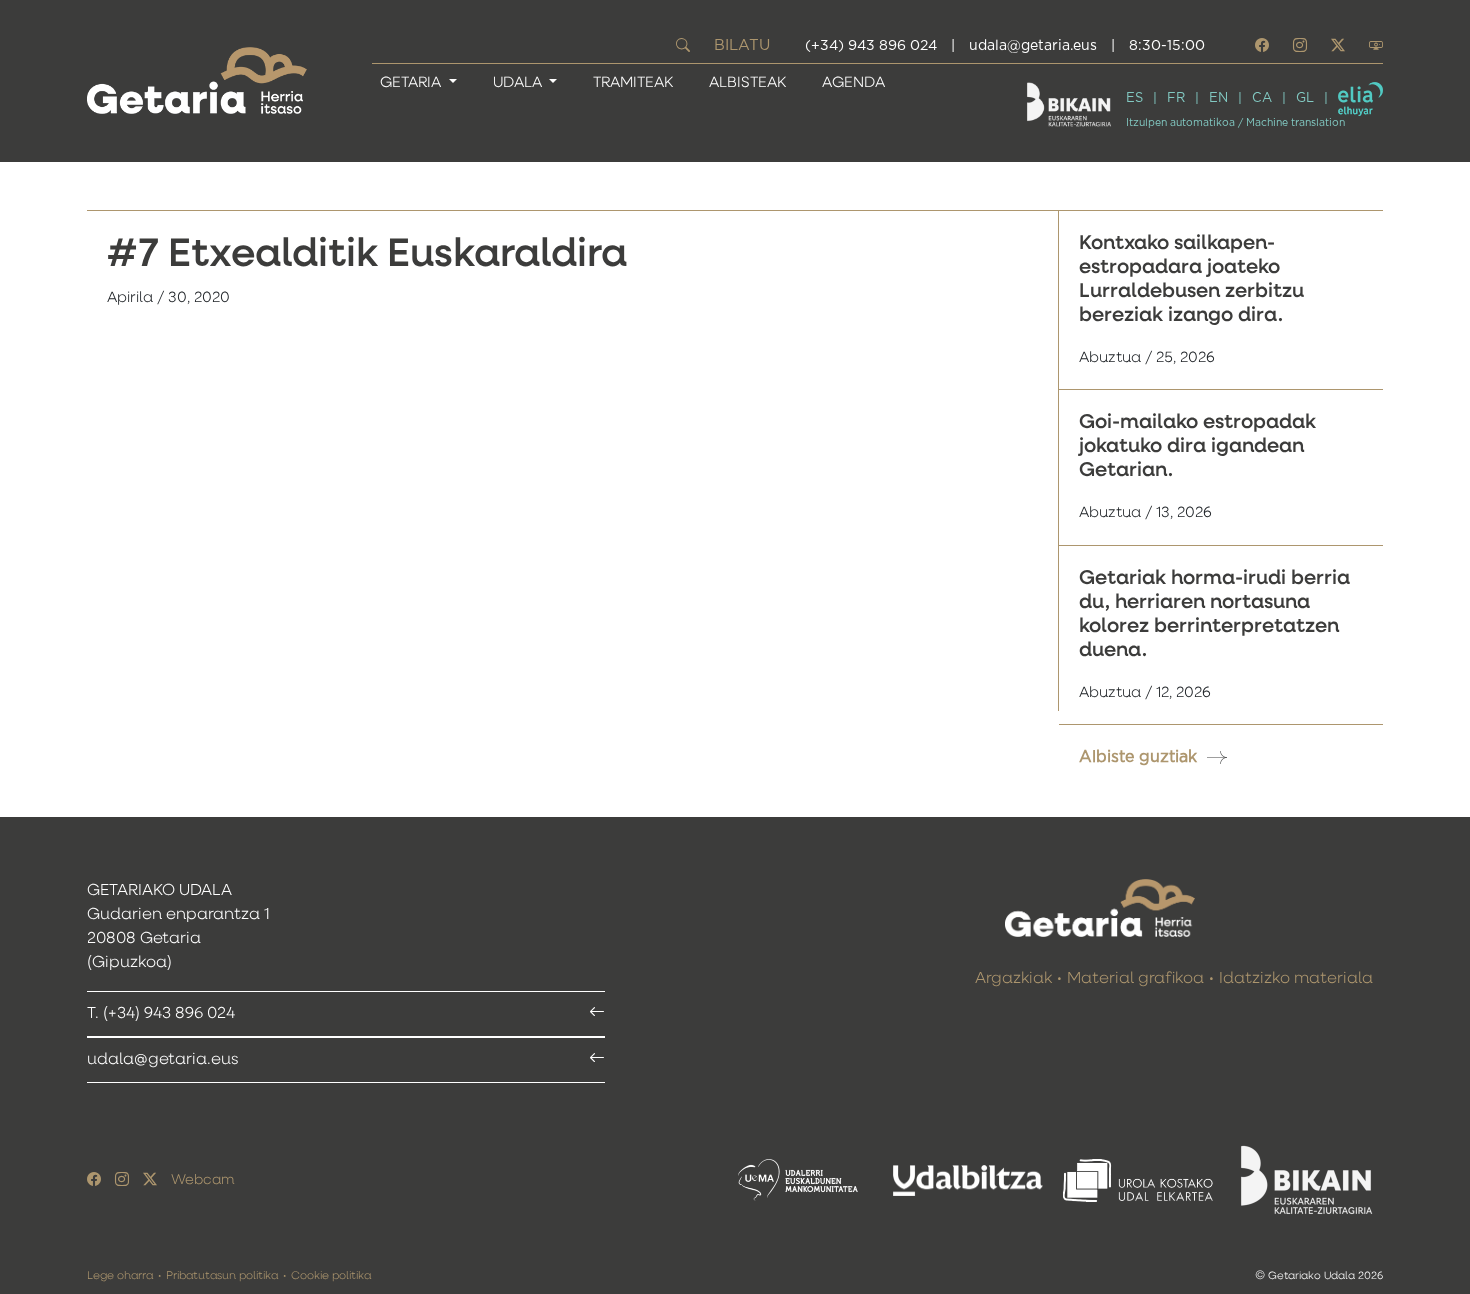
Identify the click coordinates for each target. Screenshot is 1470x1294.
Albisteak (747, 82)
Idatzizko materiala (1296, 979)
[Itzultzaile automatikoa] (1360, 99)
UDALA (519, 82)
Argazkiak (1013, 979)
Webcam (202, 1180)
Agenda (853, 82)
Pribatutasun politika (222, 1275)
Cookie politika (331, 1275)
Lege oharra (120, 1275)
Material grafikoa (1135, 979)
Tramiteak (633, 82)
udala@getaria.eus (1033, 46)
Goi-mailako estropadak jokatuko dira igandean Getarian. (1197, 446)
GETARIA (412, 82)
